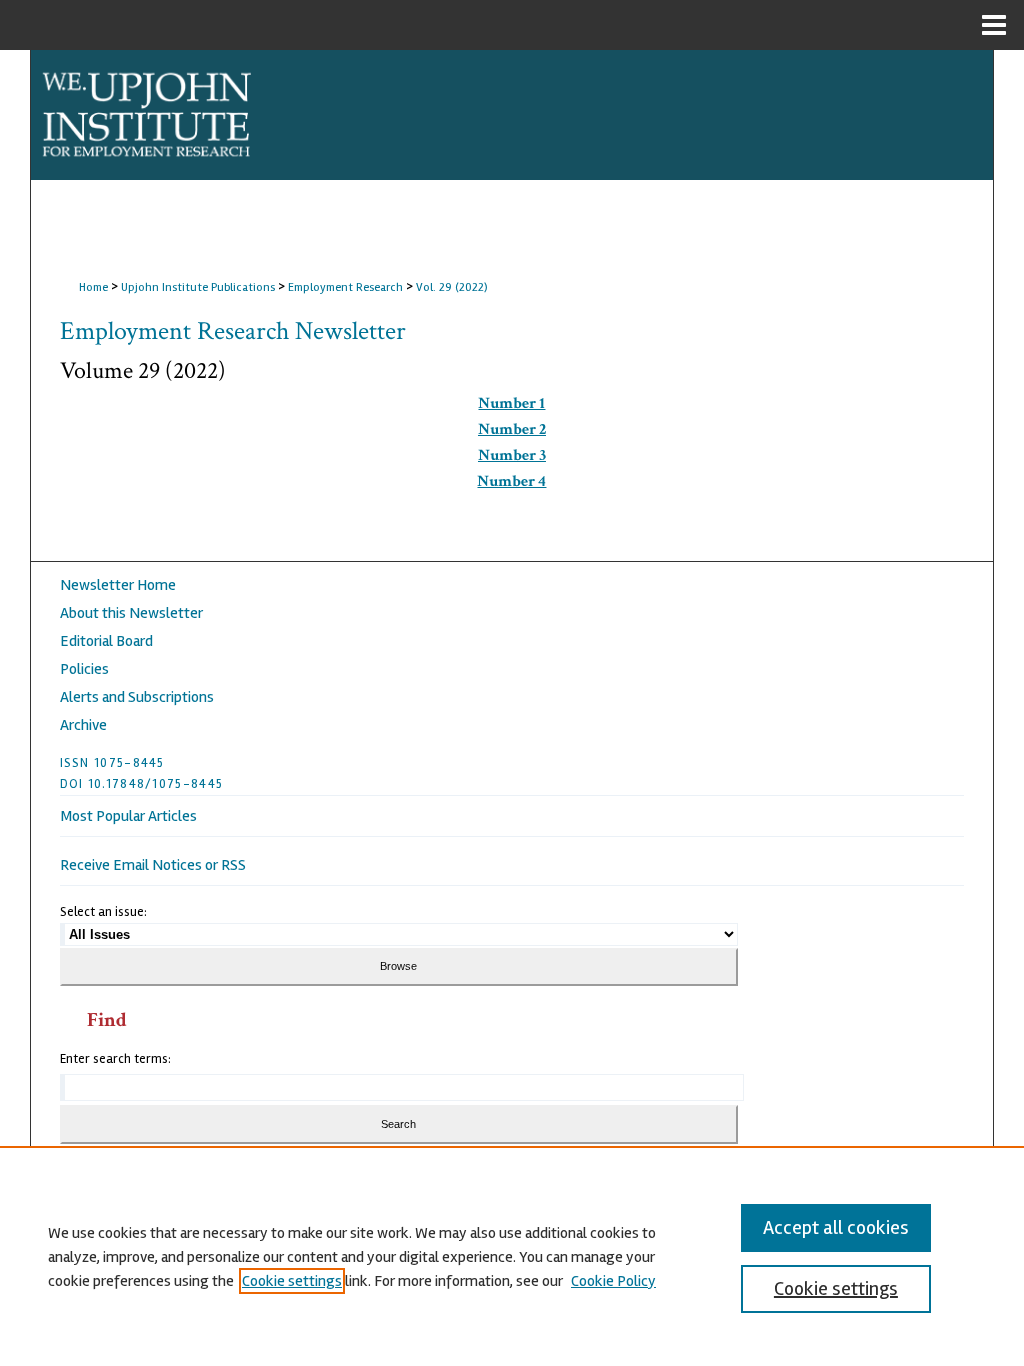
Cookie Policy (613, 1281)
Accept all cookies (836, 1227)
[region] (512, 1256)
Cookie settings (292, 1281)
